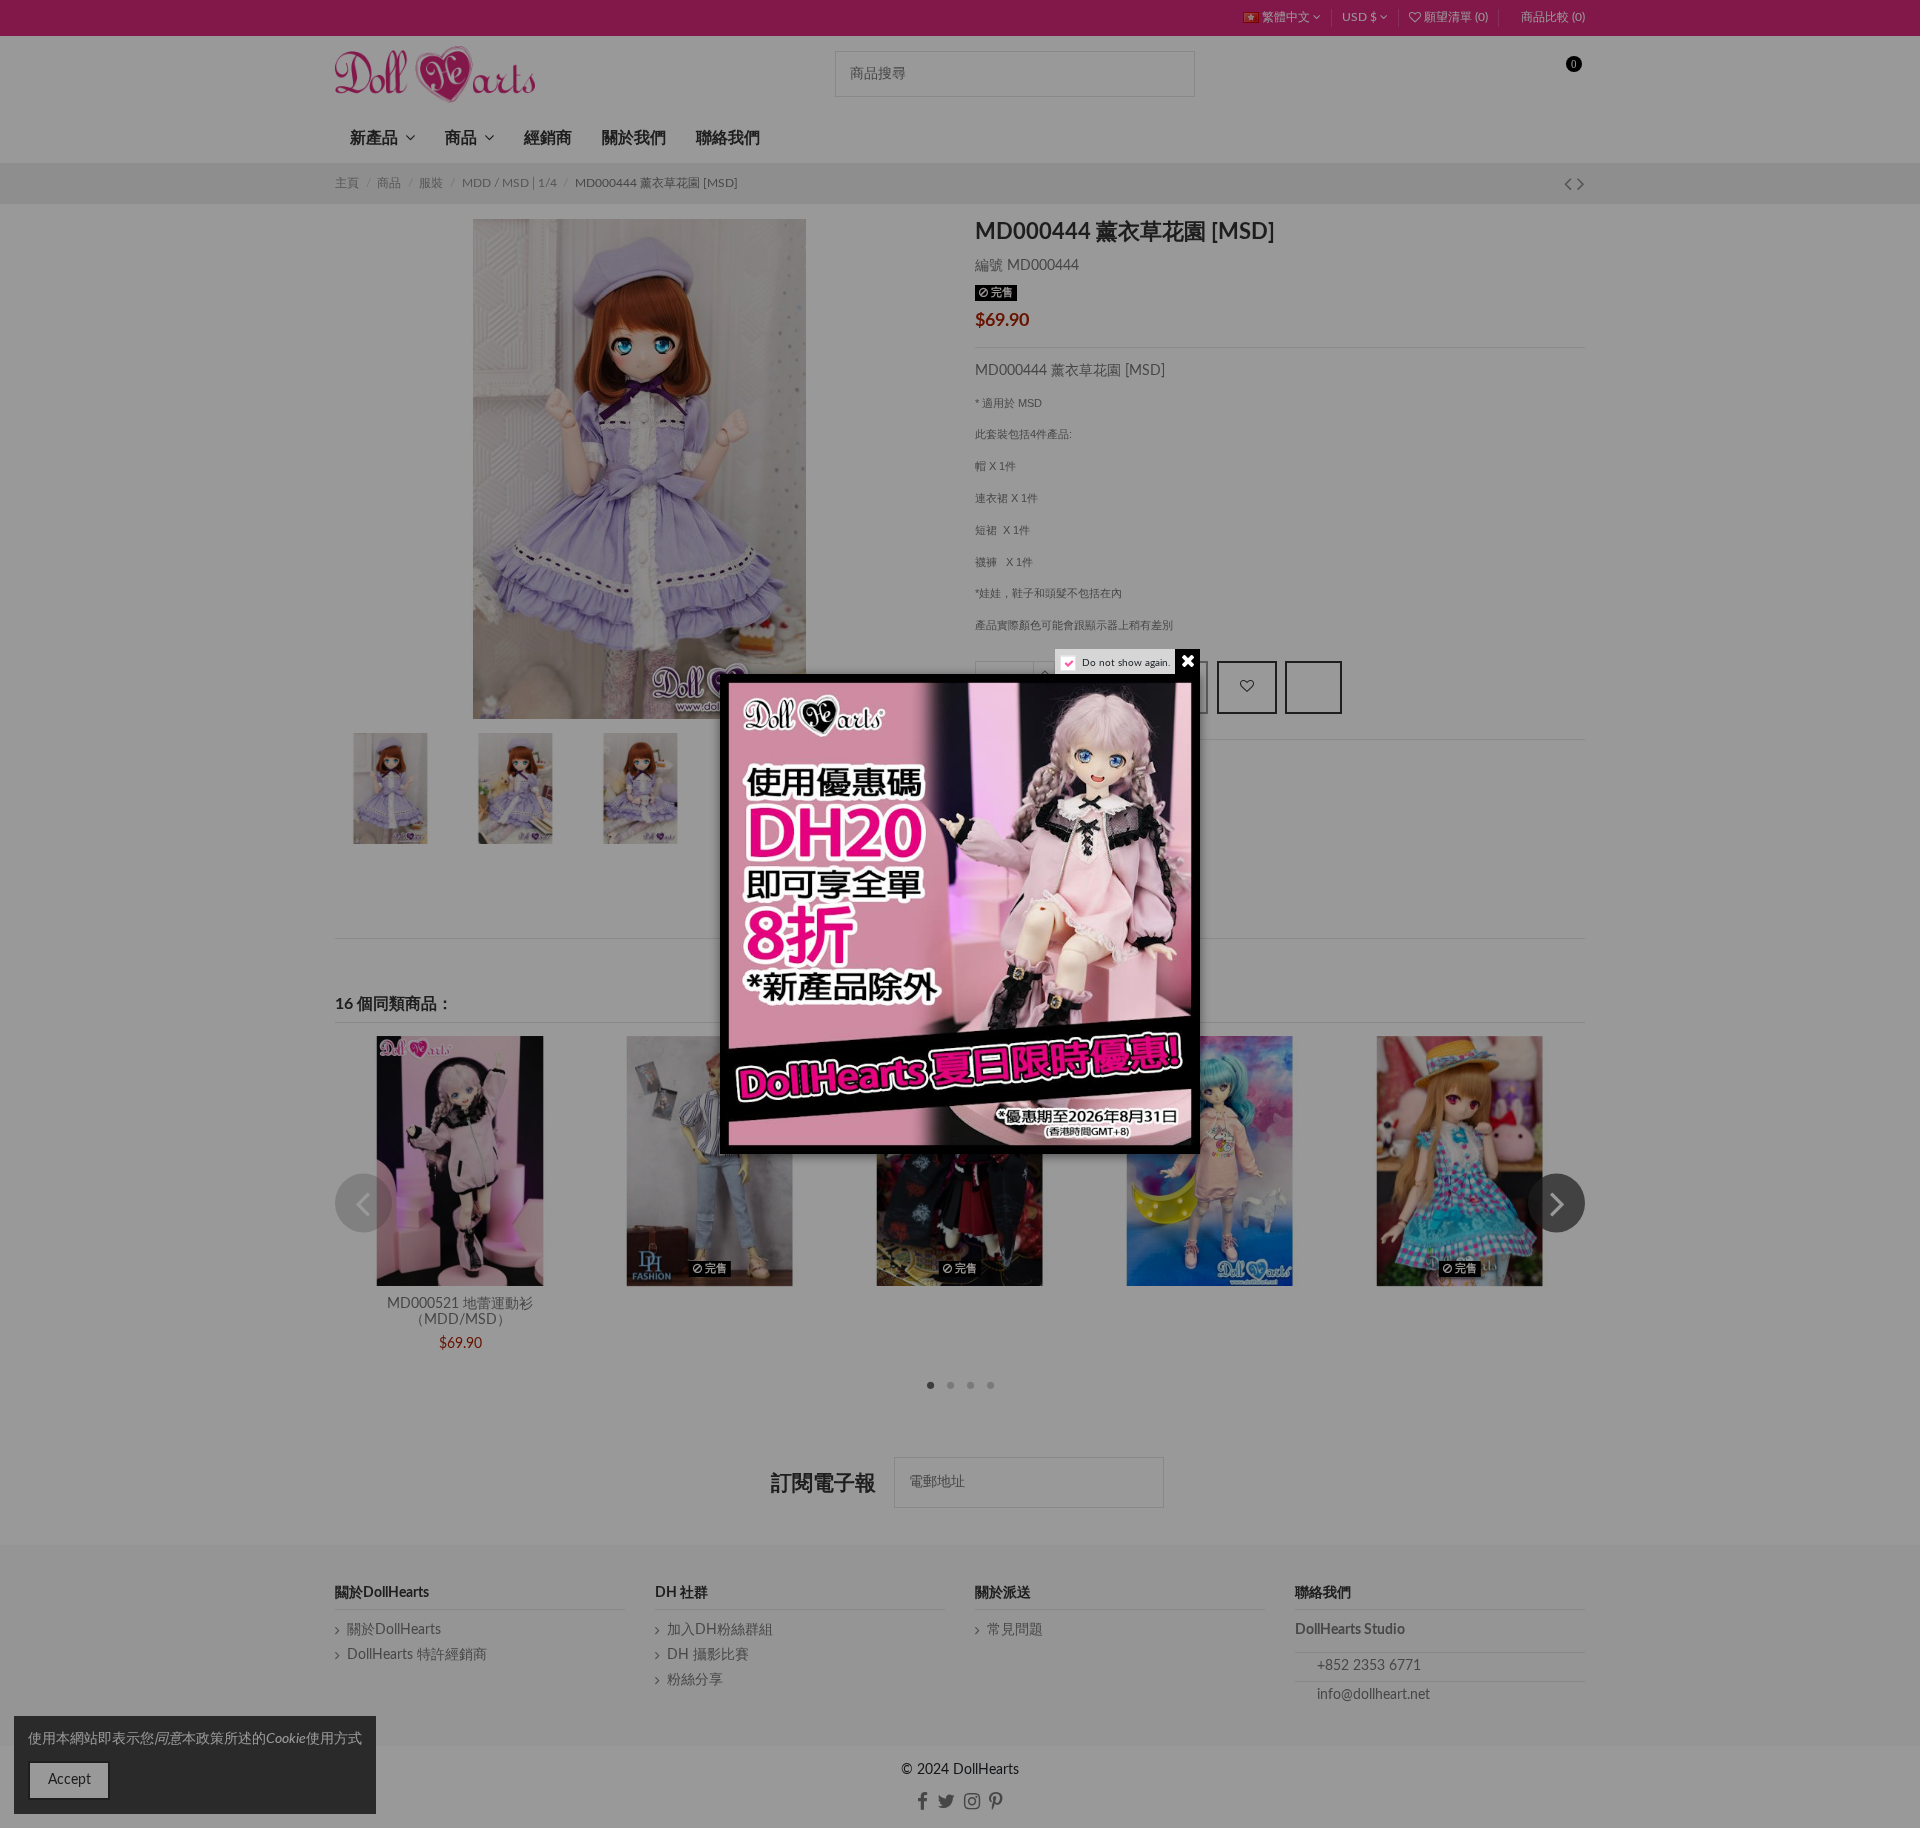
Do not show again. (1126, 663)
